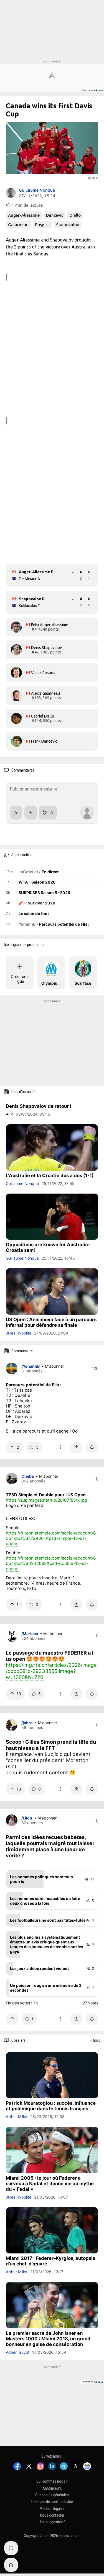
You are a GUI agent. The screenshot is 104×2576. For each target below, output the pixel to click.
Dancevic (55, 215)
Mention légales (52, 2508)
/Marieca (30, 1634)
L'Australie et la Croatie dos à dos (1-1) (50, 1175)
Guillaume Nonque (37, 190)
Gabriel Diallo (43, 716)
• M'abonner (53, 1366)
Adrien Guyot (18, 2352)
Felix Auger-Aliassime (50, 625)
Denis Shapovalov (46, 648)
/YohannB (31, 1366)
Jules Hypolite (19, 1333)
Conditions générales (52, 2495)
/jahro (27, 1723)
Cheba (28, 1476)
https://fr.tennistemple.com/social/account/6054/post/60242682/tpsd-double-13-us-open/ (51, 1563)
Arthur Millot (17, 2117)
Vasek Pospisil (43, 673)
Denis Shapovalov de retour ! (39, 1106)
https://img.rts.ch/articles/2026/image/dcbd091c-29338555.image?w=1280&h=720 (51, 1671)
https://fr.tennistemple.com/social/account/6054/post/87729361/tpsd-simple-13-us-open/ (51, 1538)
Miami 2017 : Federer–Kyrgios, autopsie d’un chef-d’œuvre (51, 2261)
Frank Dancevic (44, 741)
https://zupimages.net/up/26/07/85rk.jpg (46, 1500)
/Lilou (27, 1818)
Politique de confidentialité (52, 2502)
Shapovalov (68, 225)
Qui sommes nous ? (52, 2481)
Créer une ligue (20, 979)
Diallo (75, 215)
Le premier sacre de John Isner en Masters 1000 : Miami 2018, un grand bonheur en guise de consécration (48, 2339)
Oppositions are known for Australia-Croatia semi (48, 1247)
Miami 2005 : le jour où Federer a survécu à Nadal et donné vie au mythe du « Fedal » (50, 2184)
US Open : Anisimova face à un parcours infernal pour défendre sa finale (51, 1322)
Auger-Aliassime (24, 215)
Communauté (22, 1351)
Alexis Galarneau (45, 693)
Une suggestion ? (52, 2522)
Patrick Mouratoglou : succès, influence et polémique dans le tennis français (51, 2106)
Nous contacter (52, 2515)
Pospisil (42, 225)
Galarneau (18, 225)
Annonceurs (52, 2488)
